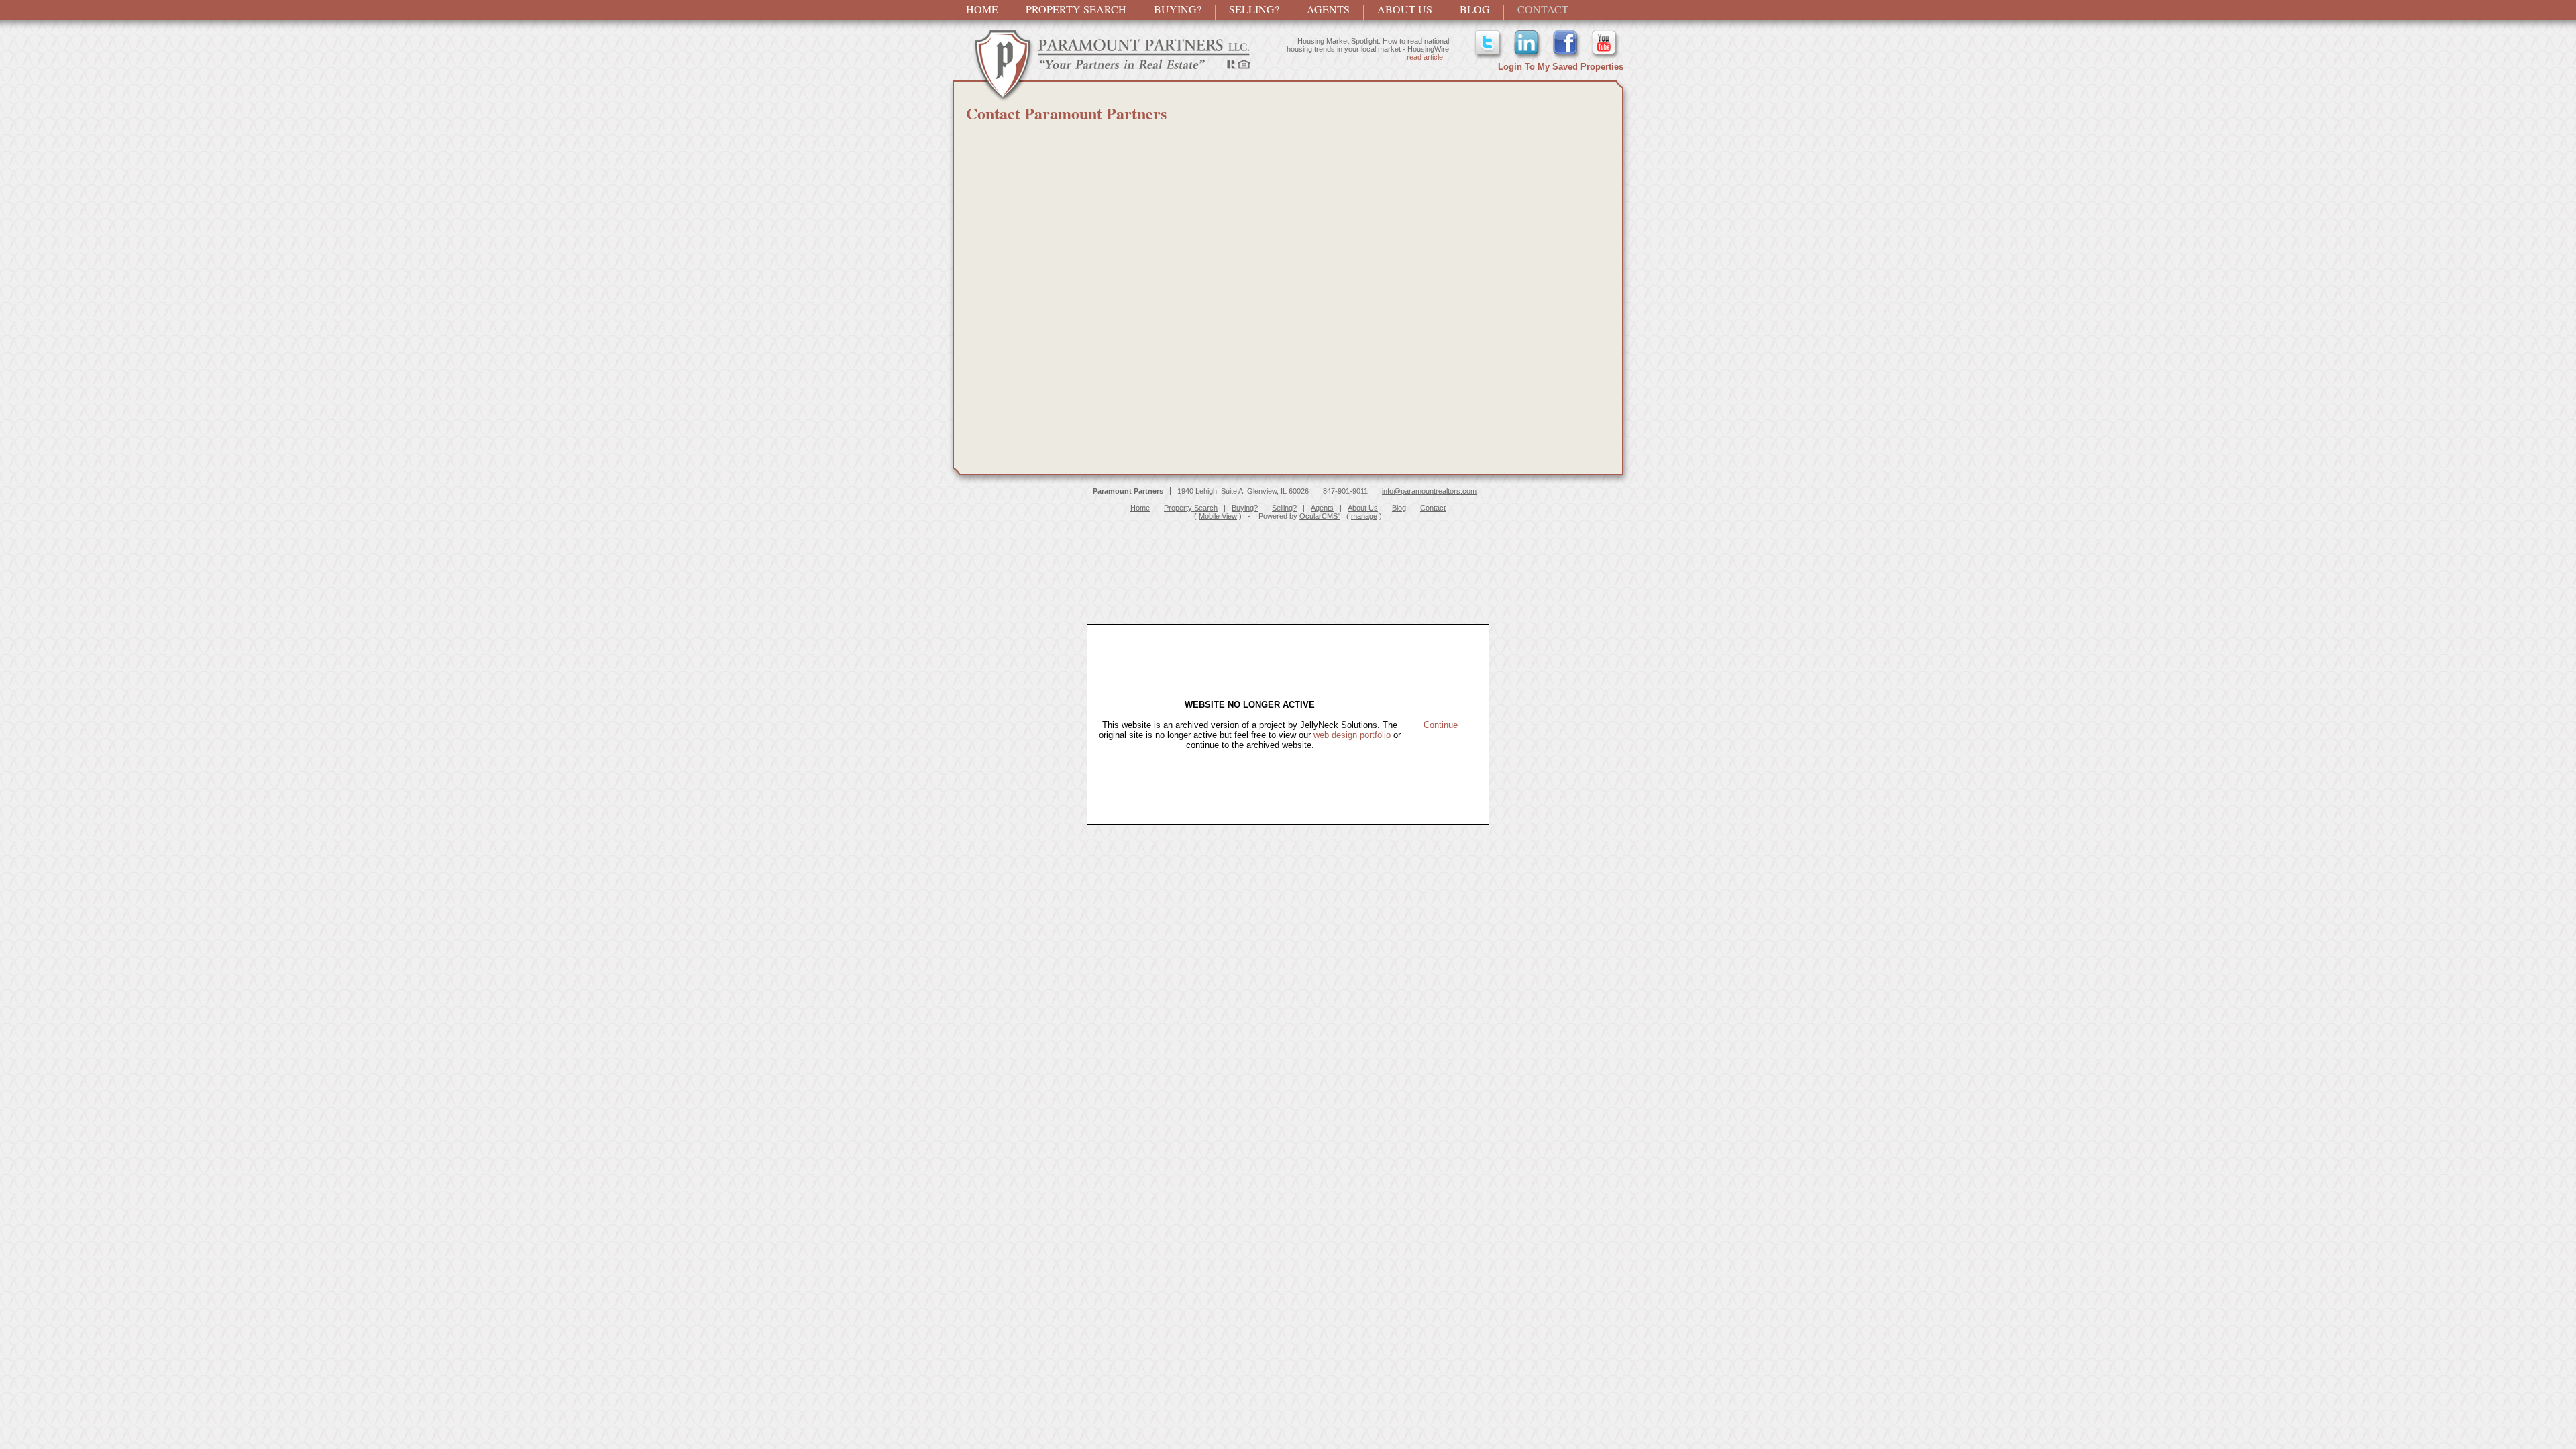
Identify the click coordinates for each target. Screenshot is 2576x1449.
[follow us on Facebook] (1566, 57)
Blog (1475, 9)
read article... (1428, 65)
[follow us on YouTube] (1605, 57)
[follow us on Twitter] (1489, 57)
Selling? (1254, 9)
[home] (1102, 98)
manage (1364, 516)
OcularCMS (1320, 516)
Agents (1328, 9)
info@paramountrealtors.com (1429, 491)
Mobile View (1218, 516)
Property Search (1076, 9)
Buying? (1178, 9)
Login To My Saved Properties (1561, 67)
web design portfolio (1352, 735)
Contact (1543, 9)
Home (982, 9)
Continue (1441, 725)
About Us (1405, 9)
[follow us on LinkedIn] (1527, 57)
